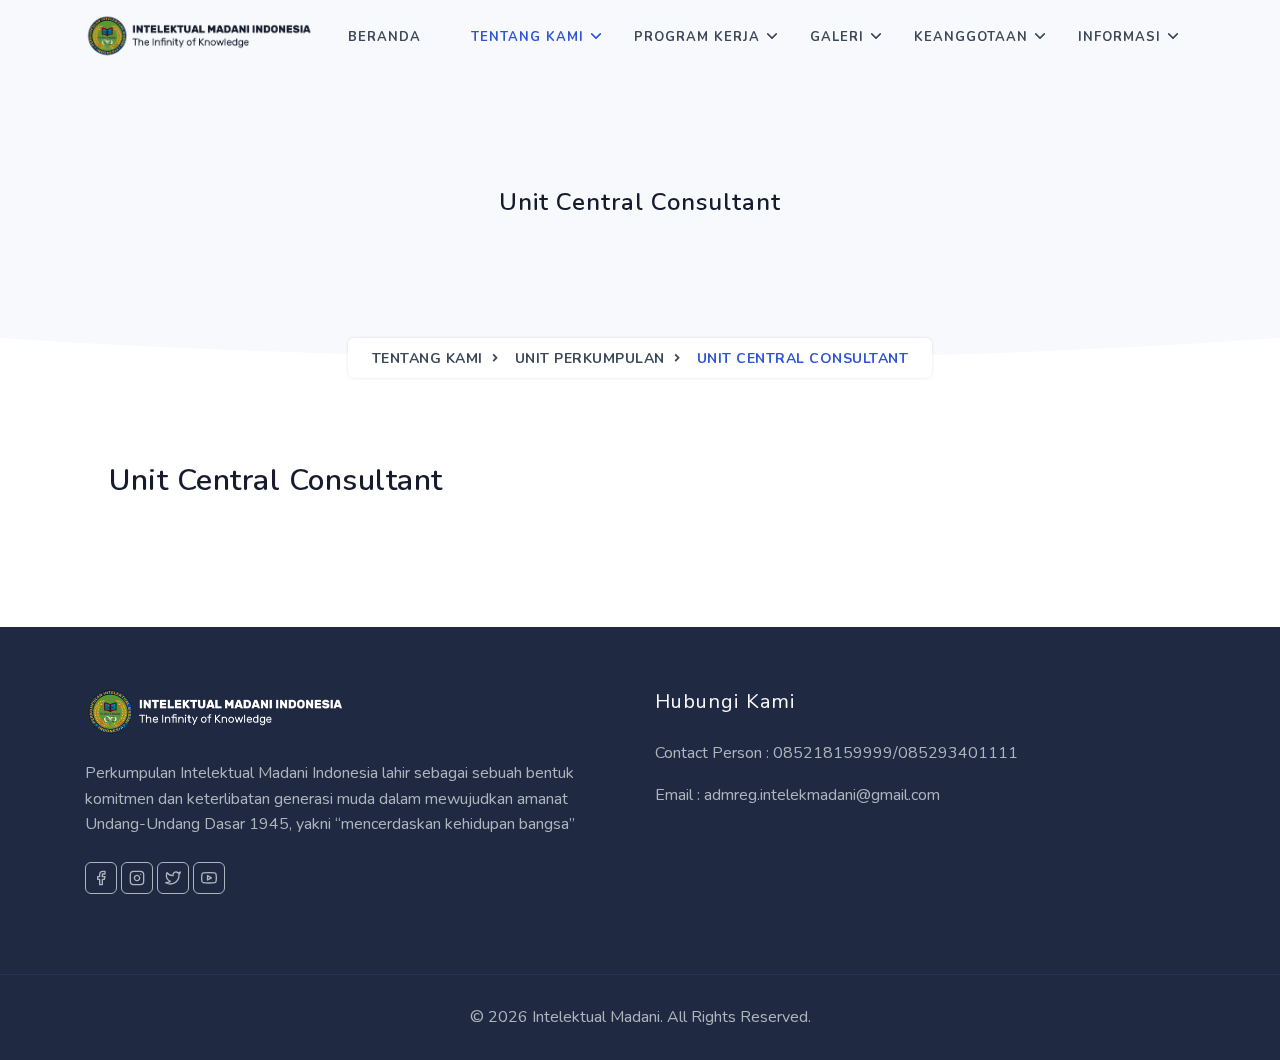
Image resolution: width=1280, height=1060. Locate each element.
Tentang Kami (527, 37)
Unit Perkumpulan (590, 358)
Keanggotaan (971, 37)
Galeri (837, 37)
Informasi (1119, 37)
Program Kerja (697, 37)
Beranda (384, 37)
